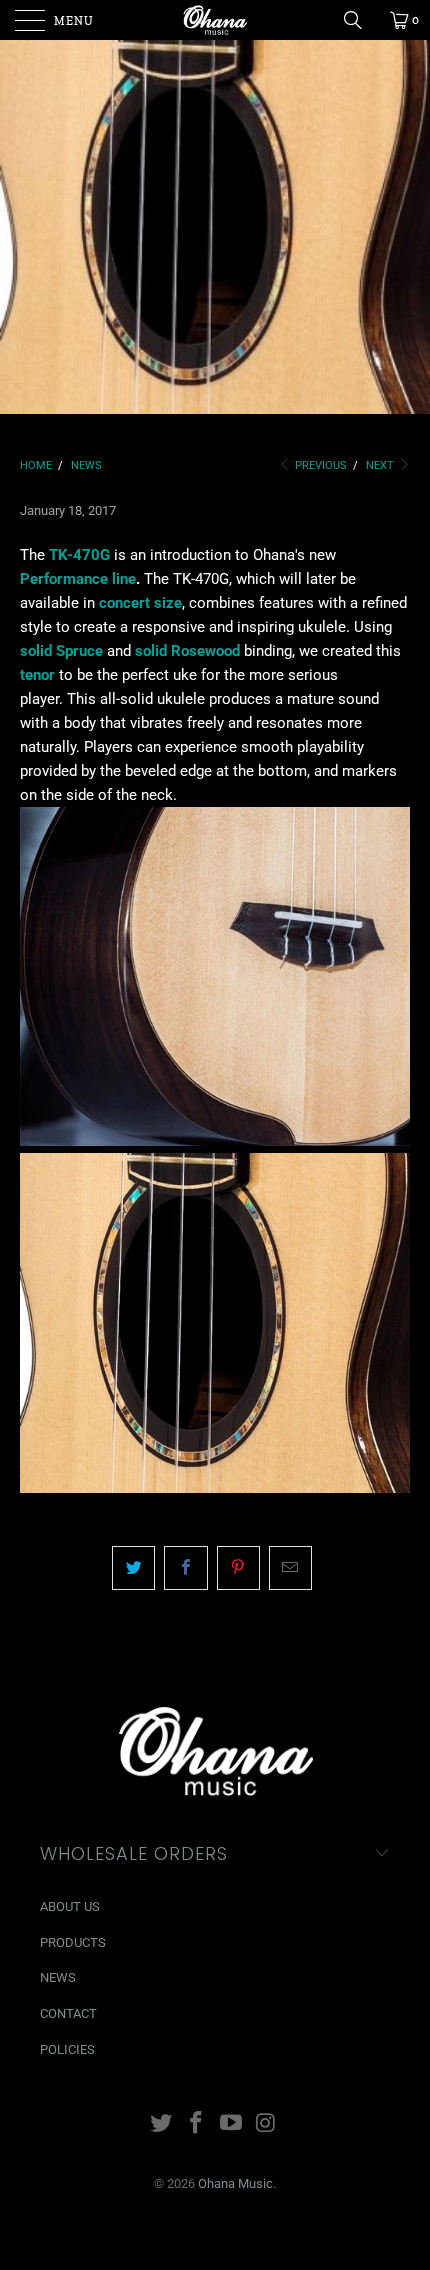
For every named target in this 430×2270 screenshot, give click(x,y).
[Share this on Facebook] (185, 1568)
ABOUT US (70, 1906)
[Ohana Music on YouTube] (232, 2124)
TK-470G (79, 555)
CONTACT (68, 2013)
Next (381, 465)
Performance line (78, 579)
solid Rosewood (187, 651)
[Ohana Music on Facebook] (197, 2124)
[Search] (360, 20)
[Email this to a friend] (290, 1568)
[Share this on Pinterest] (238, 1568)
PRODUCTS (73, 1942)
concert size (140, 603)
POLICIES (67, 2049)
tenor (37, 675)
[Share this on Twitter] (133, 1568)
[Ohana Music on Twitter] (162, 2124)
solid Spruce (61, 651)
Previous (319, 465)
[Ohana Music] (215, 20)
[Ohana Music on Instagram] (266, 2124)
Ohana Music (235, 2183)
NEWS (58, 1977)
